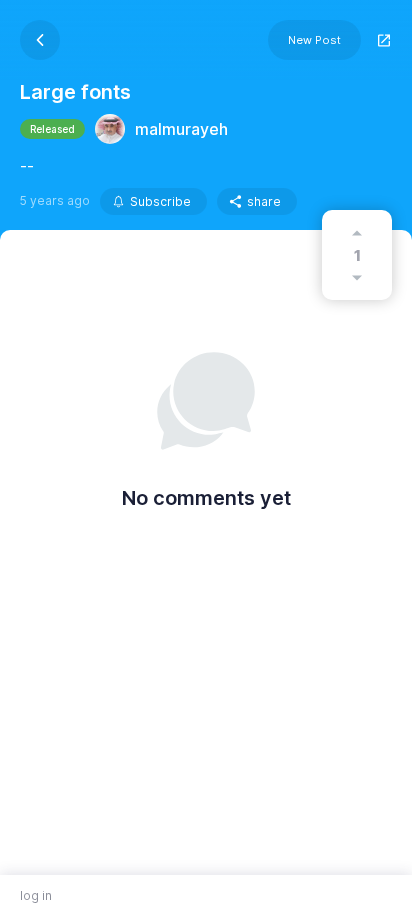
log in (36, 895)
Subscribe (160, 201)
